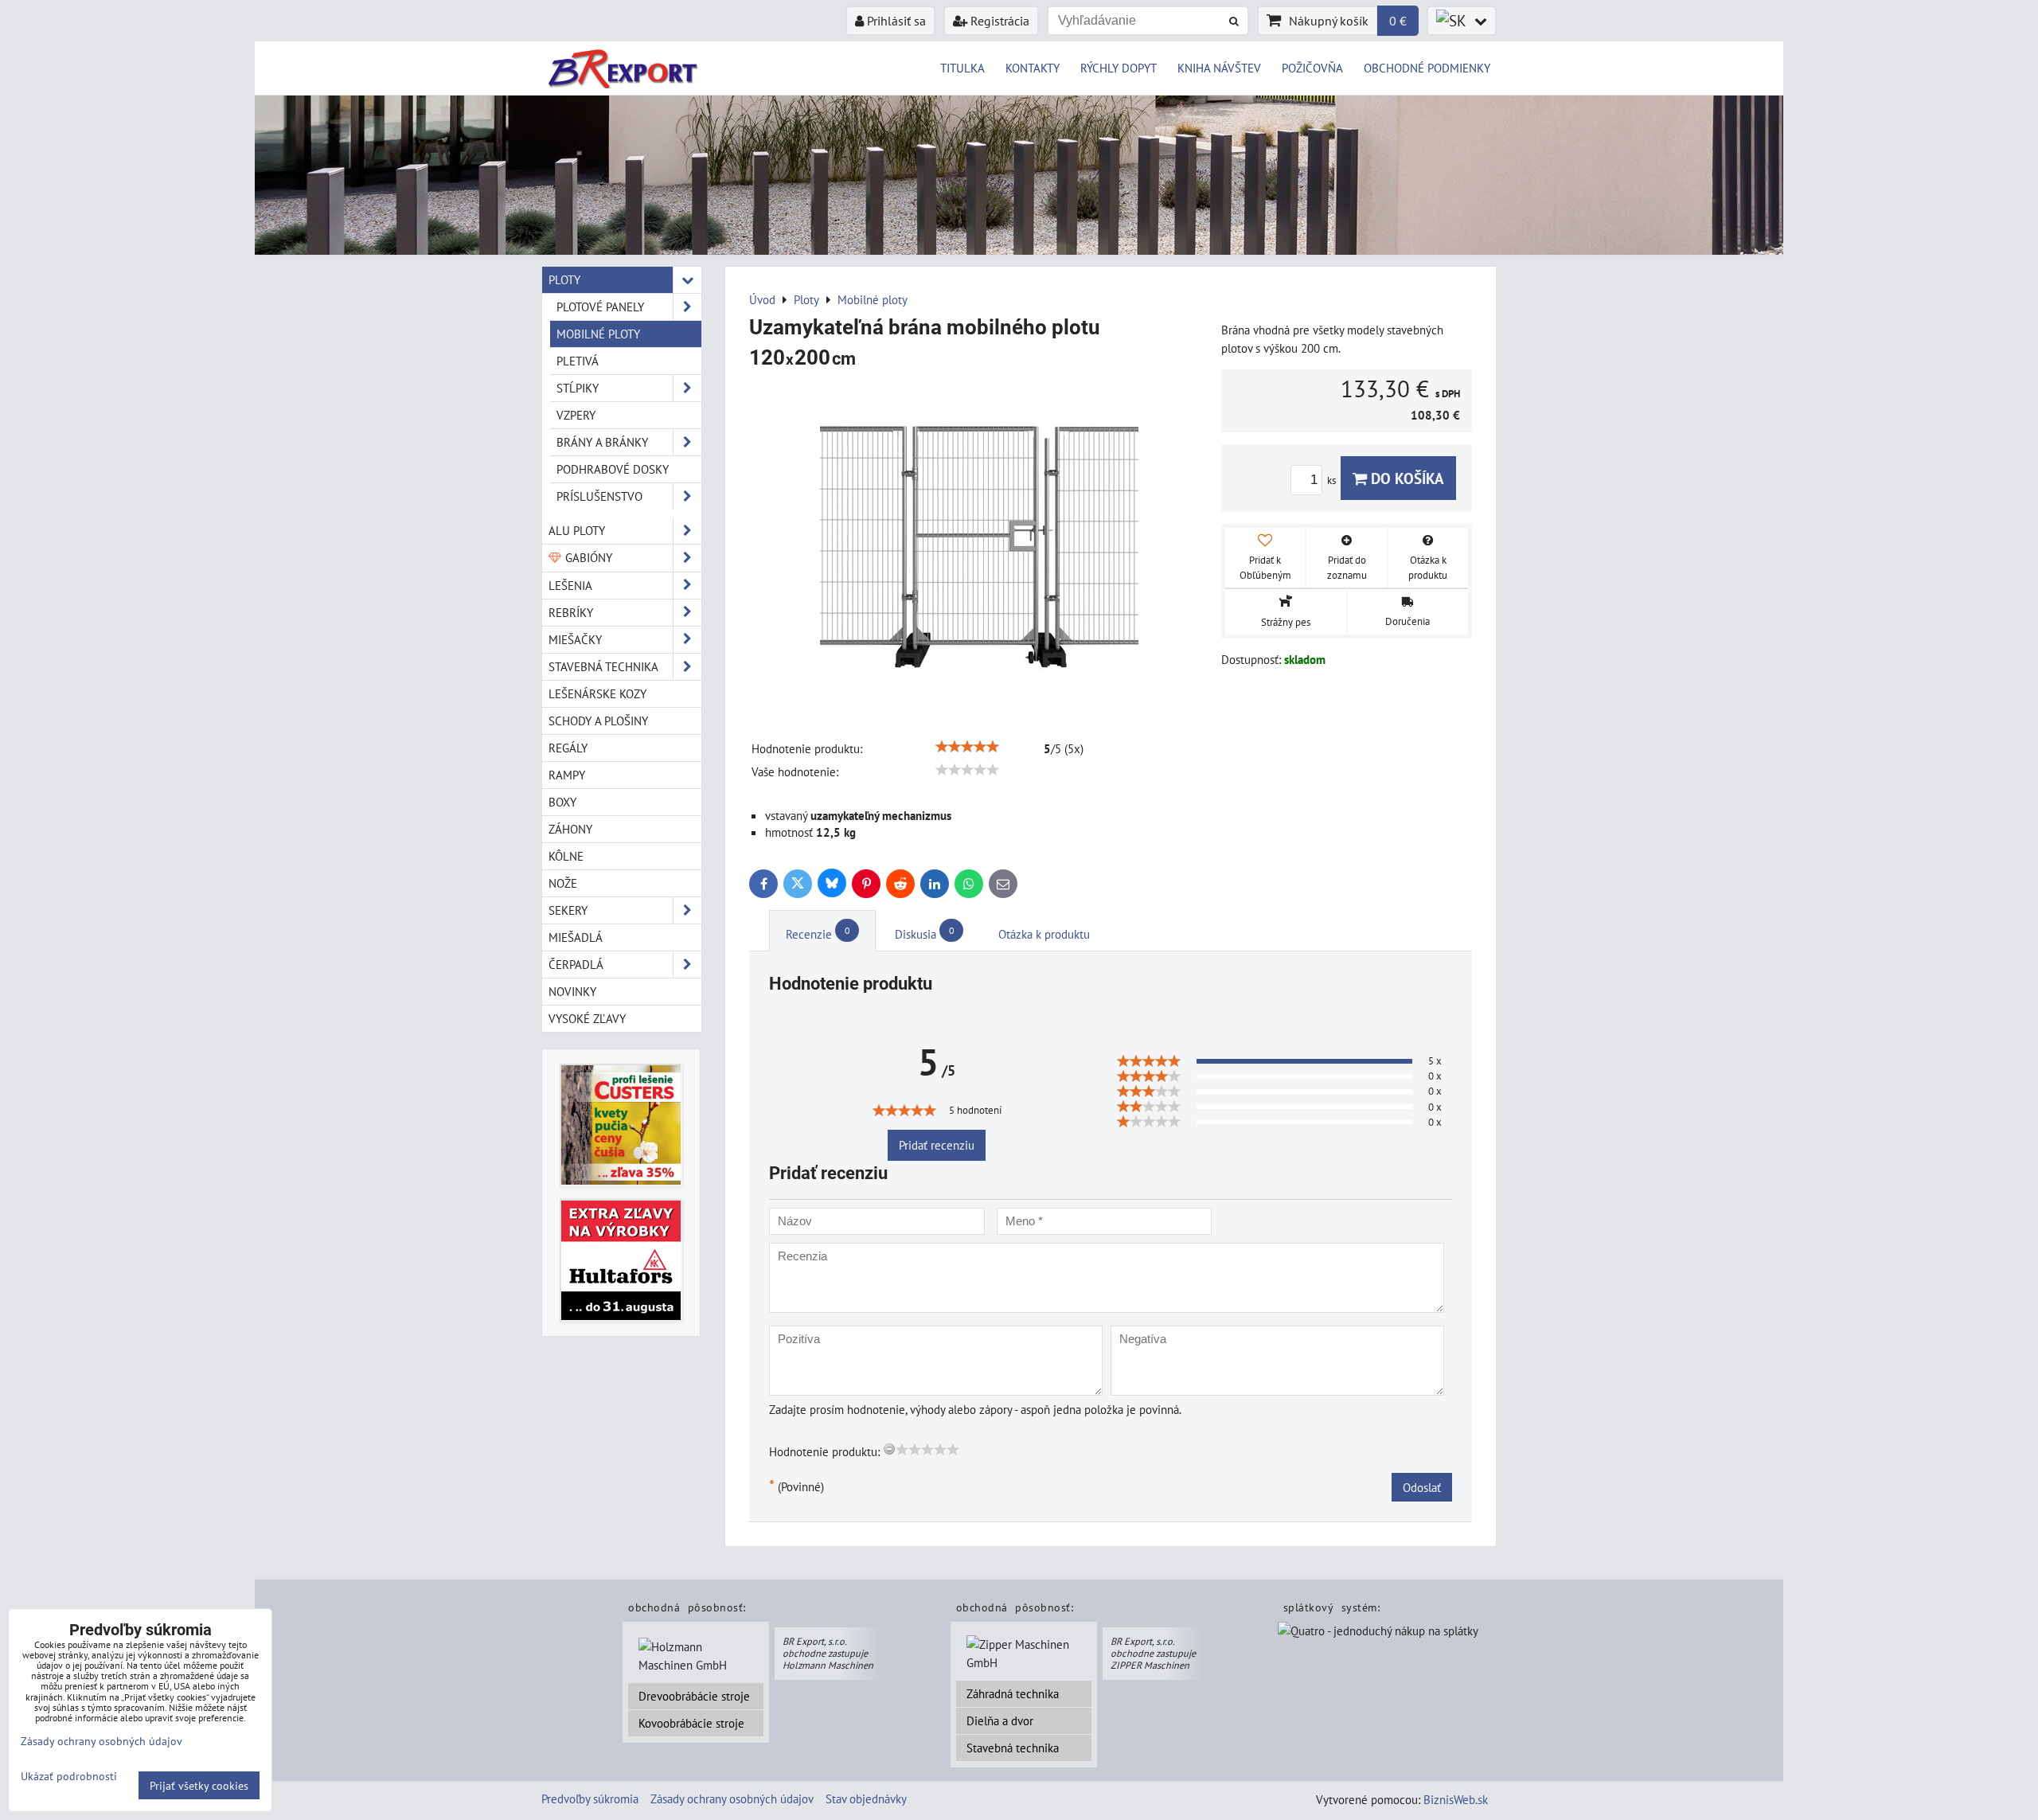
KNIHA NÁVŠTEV (1219, 68)
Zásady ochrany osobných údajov (732, 1799)
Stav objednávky (866, 1799)
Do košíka (1406, 478)
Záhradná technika (1013, 1693)
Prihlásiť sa (895, 21)
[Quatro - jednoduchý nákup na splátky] (1378, 1632)
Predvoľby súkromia (590, 1799)
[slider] (967, 747)
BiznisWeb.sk (1456, 1799)
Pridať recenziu (937, 1145)
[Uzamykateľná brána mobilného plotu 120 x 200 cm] (979, 547)
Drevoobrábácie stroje (694, 1696)
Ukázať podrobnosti (69, 1776)
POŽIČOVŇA (1312, 68)
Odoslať (1422, 1487)
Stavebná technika (1013, 1748)
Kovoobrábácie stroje (691, 1723)
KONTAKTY (1033, 68)
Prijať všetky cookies (199, 1785)
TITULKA (962, 68)
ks (1333, 480)
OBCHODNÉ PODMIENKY (1427, 68)
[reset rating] (889, 1449)
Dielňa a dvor (1000, 1720)
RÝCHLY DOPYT (1119, 68)
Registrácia (998, 21)
